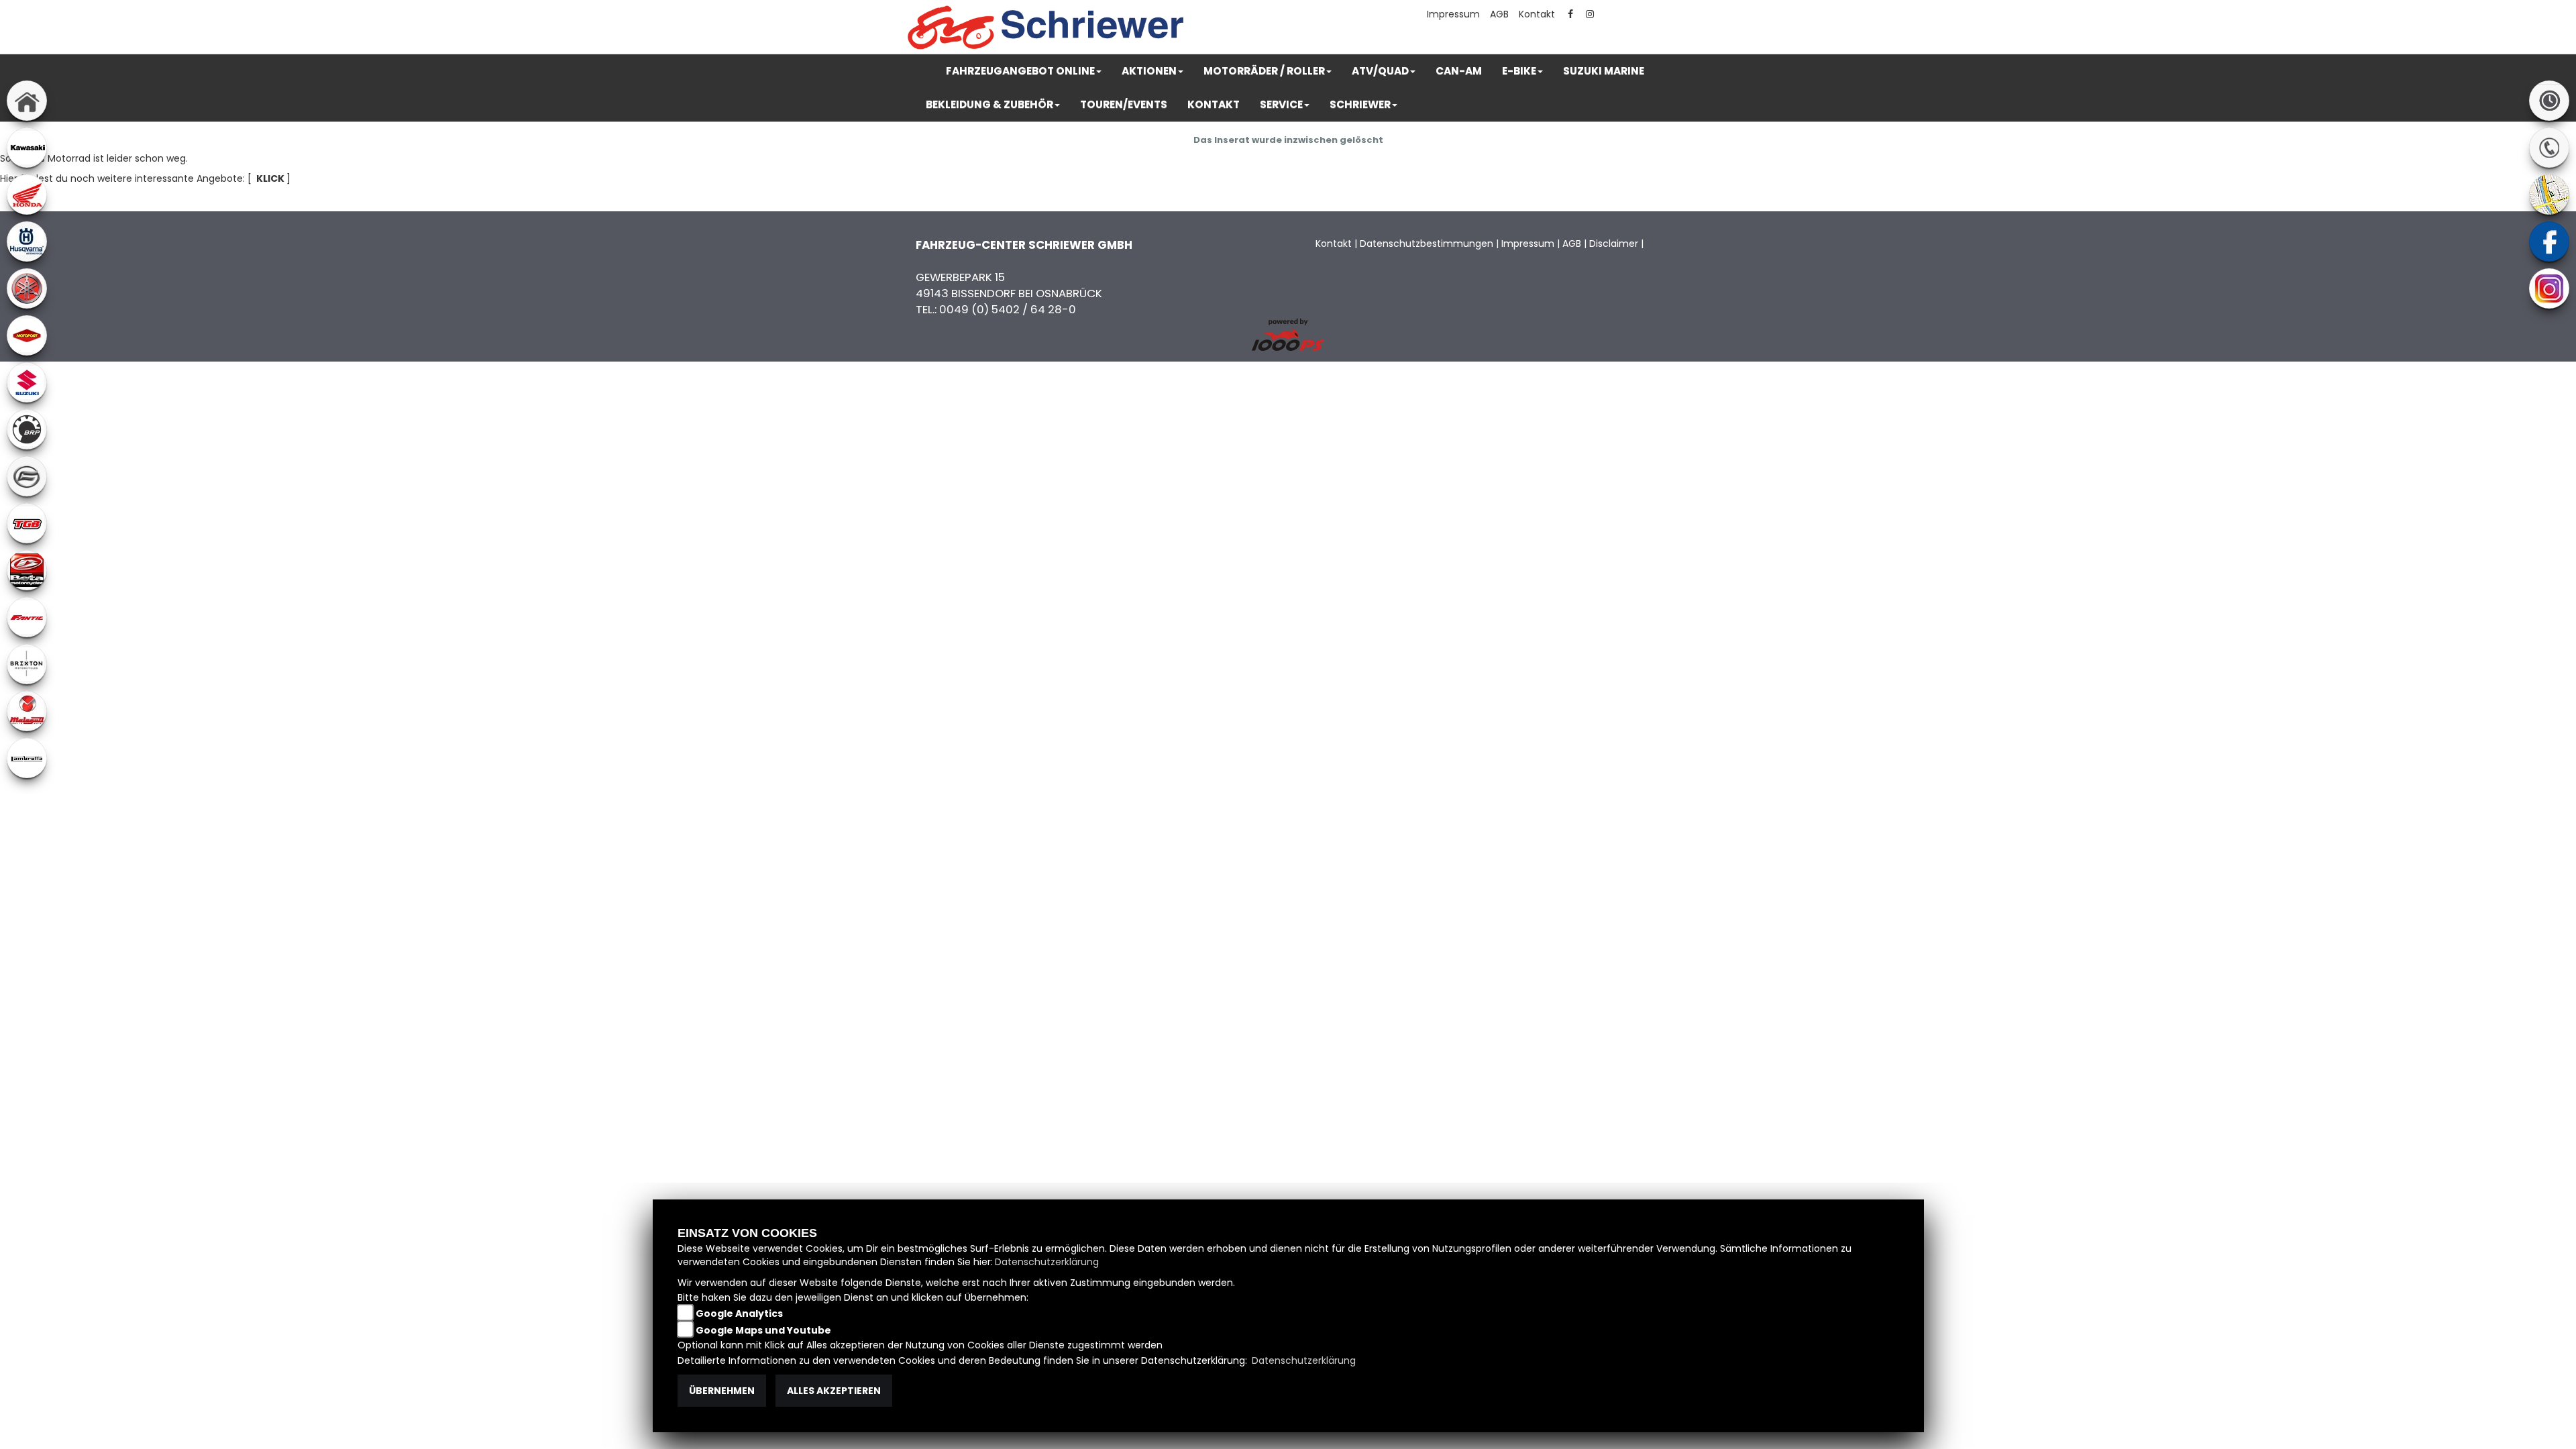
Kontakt (1537, 14)
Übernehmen (722, 1391)
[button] (1024, 71)
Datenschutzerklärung (1047, 1262)
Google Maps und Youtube (763, 1330)
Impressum (1453, 14)
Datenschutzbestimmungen (1427, 244)
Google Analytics (739, 1313)
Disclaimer (1614, 244)
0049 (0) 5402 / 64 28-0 (1008, 309)
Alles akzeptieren (834, 1391)
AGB (1499, 14)
